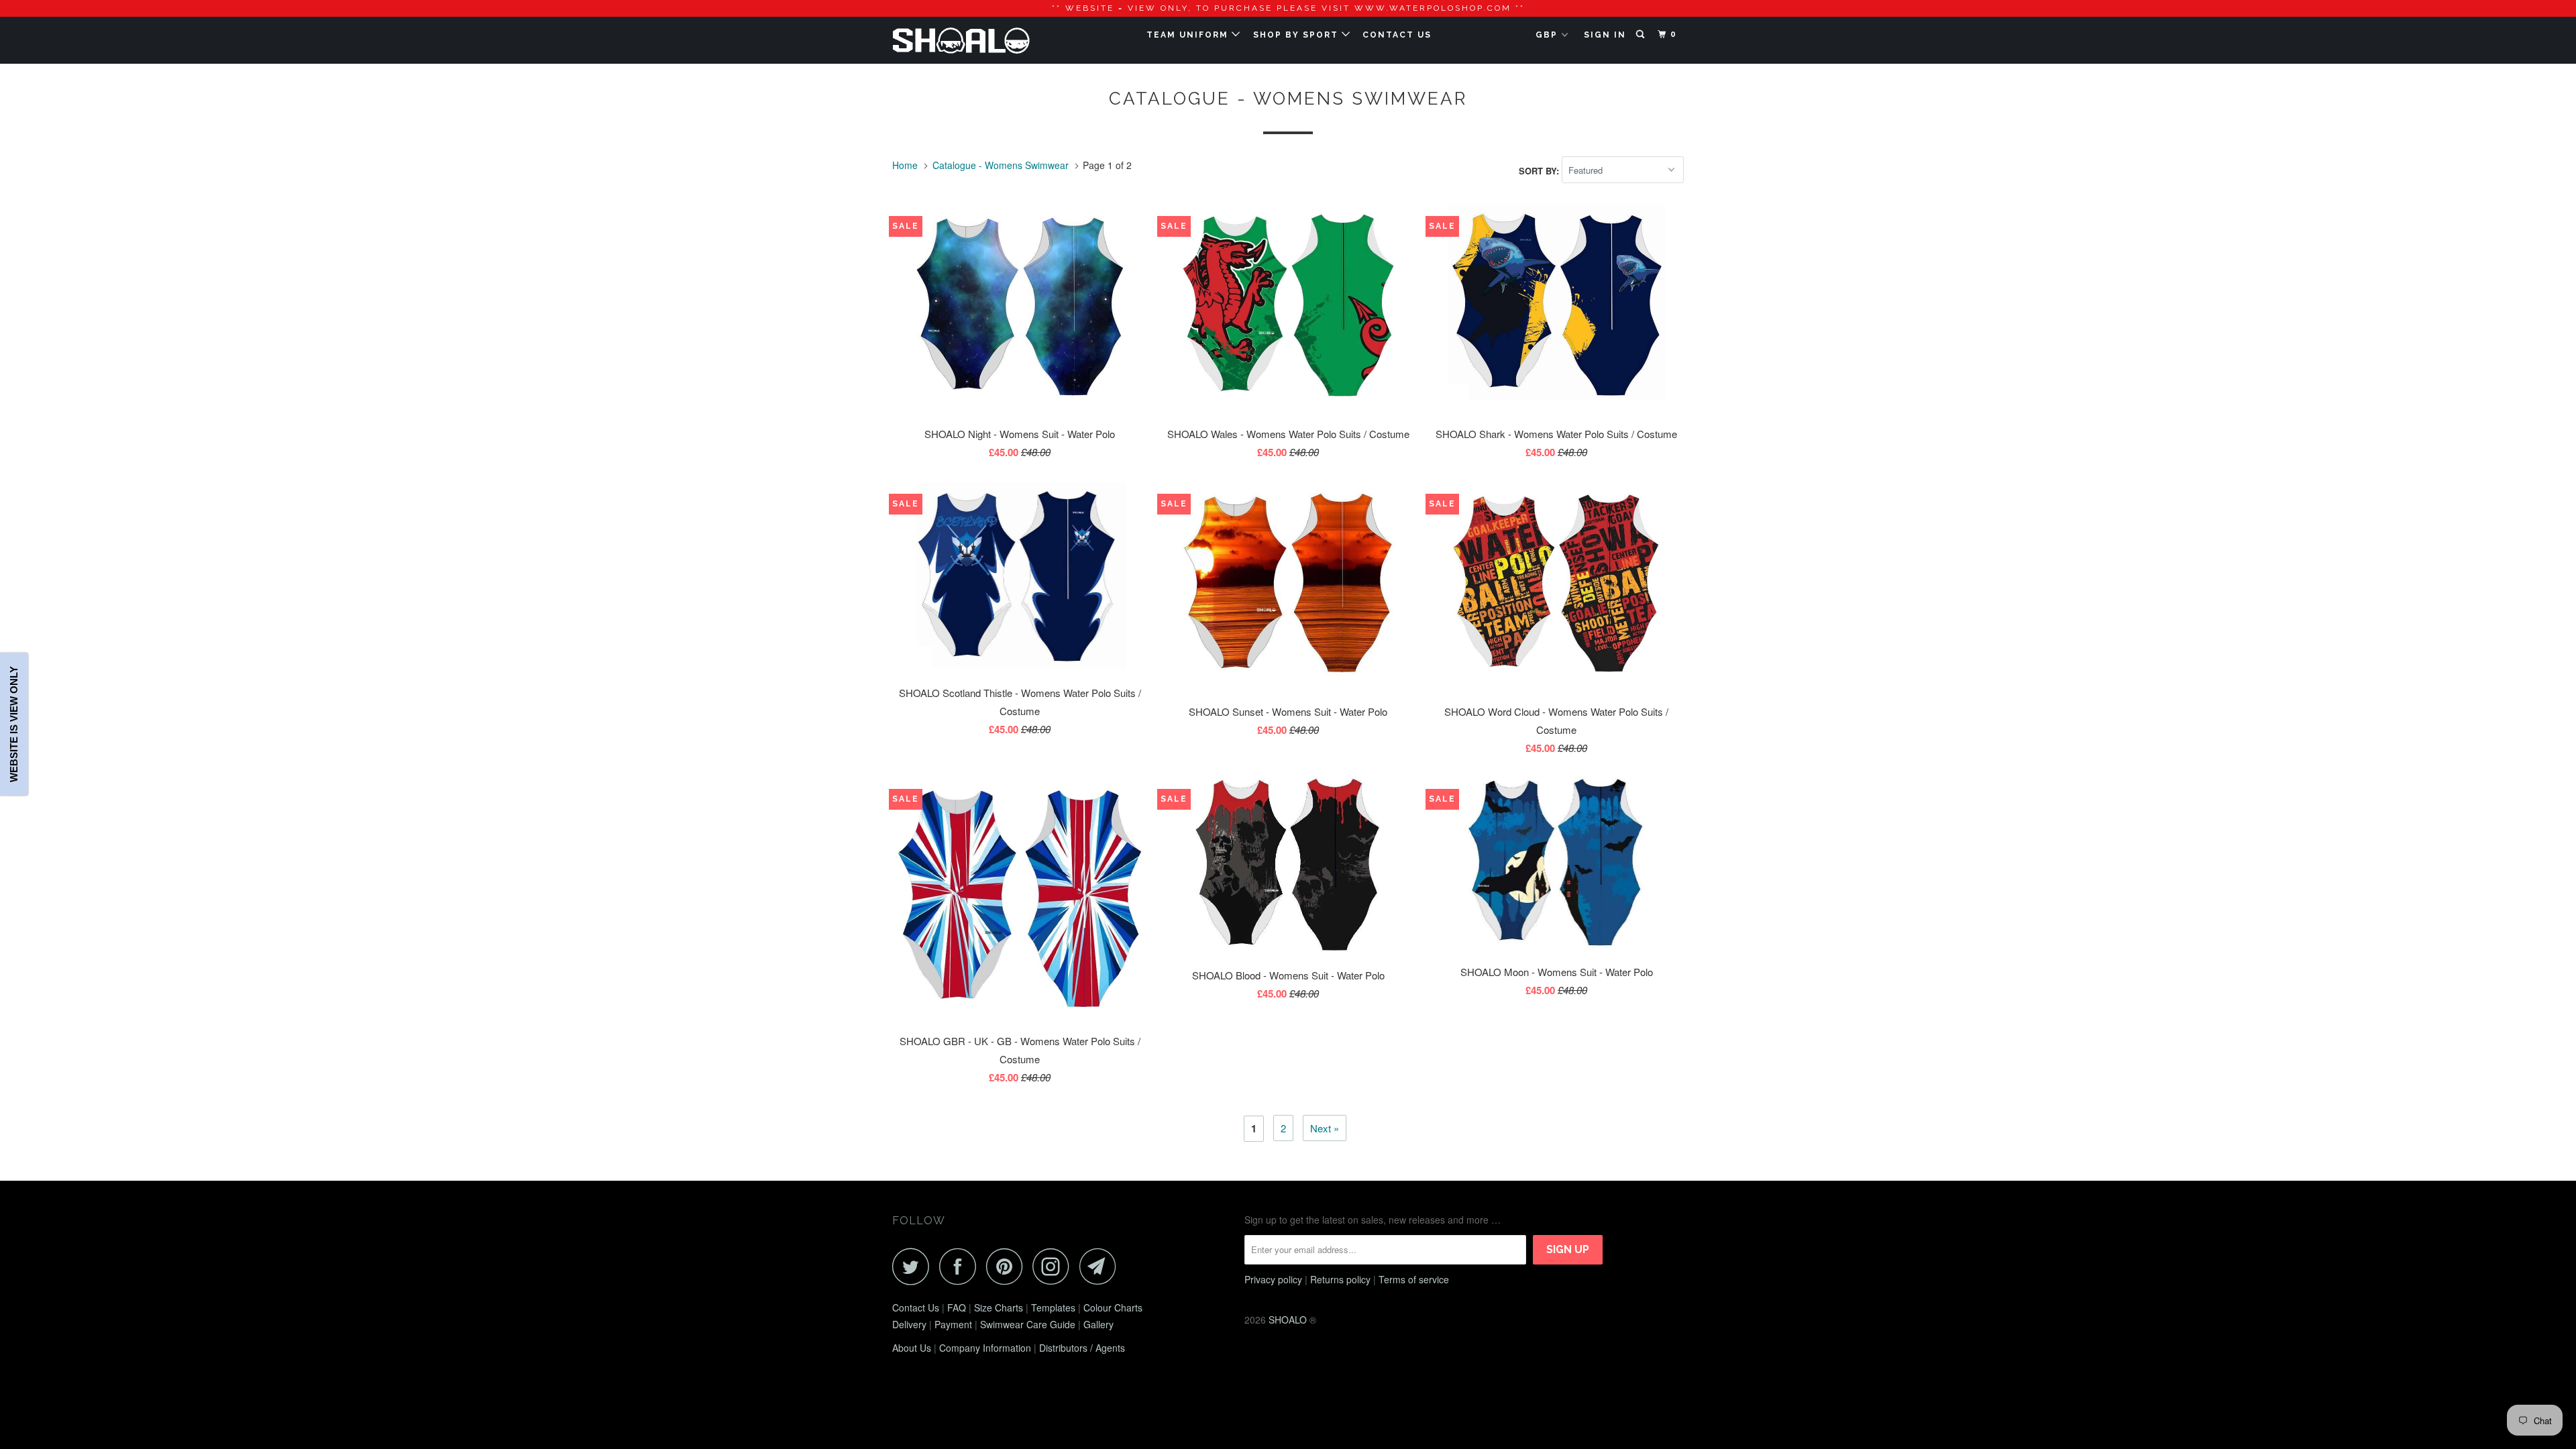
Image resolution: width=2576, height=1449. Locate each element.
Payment (953, 1324)
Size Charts (999, 1307)
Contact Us (916, 1307)
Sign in (1605, 35)
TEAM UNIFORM (1189, 35)
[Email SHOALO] (1102, 1266)
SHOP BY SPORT (1297, 35)
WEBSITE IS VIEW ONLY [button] (14, 725)
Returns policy (1340, 1279)
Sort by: (1540, 170)
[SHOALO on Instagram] (1055, 1266)
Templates (1053, 1307)
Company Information (985, 1348)
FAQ (957, 1307)
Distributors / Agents (1082, 1348)
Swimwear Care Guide (1028, 1324)
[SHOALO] (961, 40)
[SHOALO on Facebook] (961, 1266)
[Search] (1642, 35)
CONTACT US (1397, 35)
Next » (1325, 1128)
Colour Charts (1113, 1307)
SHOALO (1288, 1320)
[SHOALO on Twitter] (914, 1266)
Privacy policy (1273, 1279)
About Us (912, 1348)
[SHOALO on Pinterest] (1008, 1266)
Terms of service (1414, 1279)
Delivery (909, 1324)
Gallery (1098, 1324)
